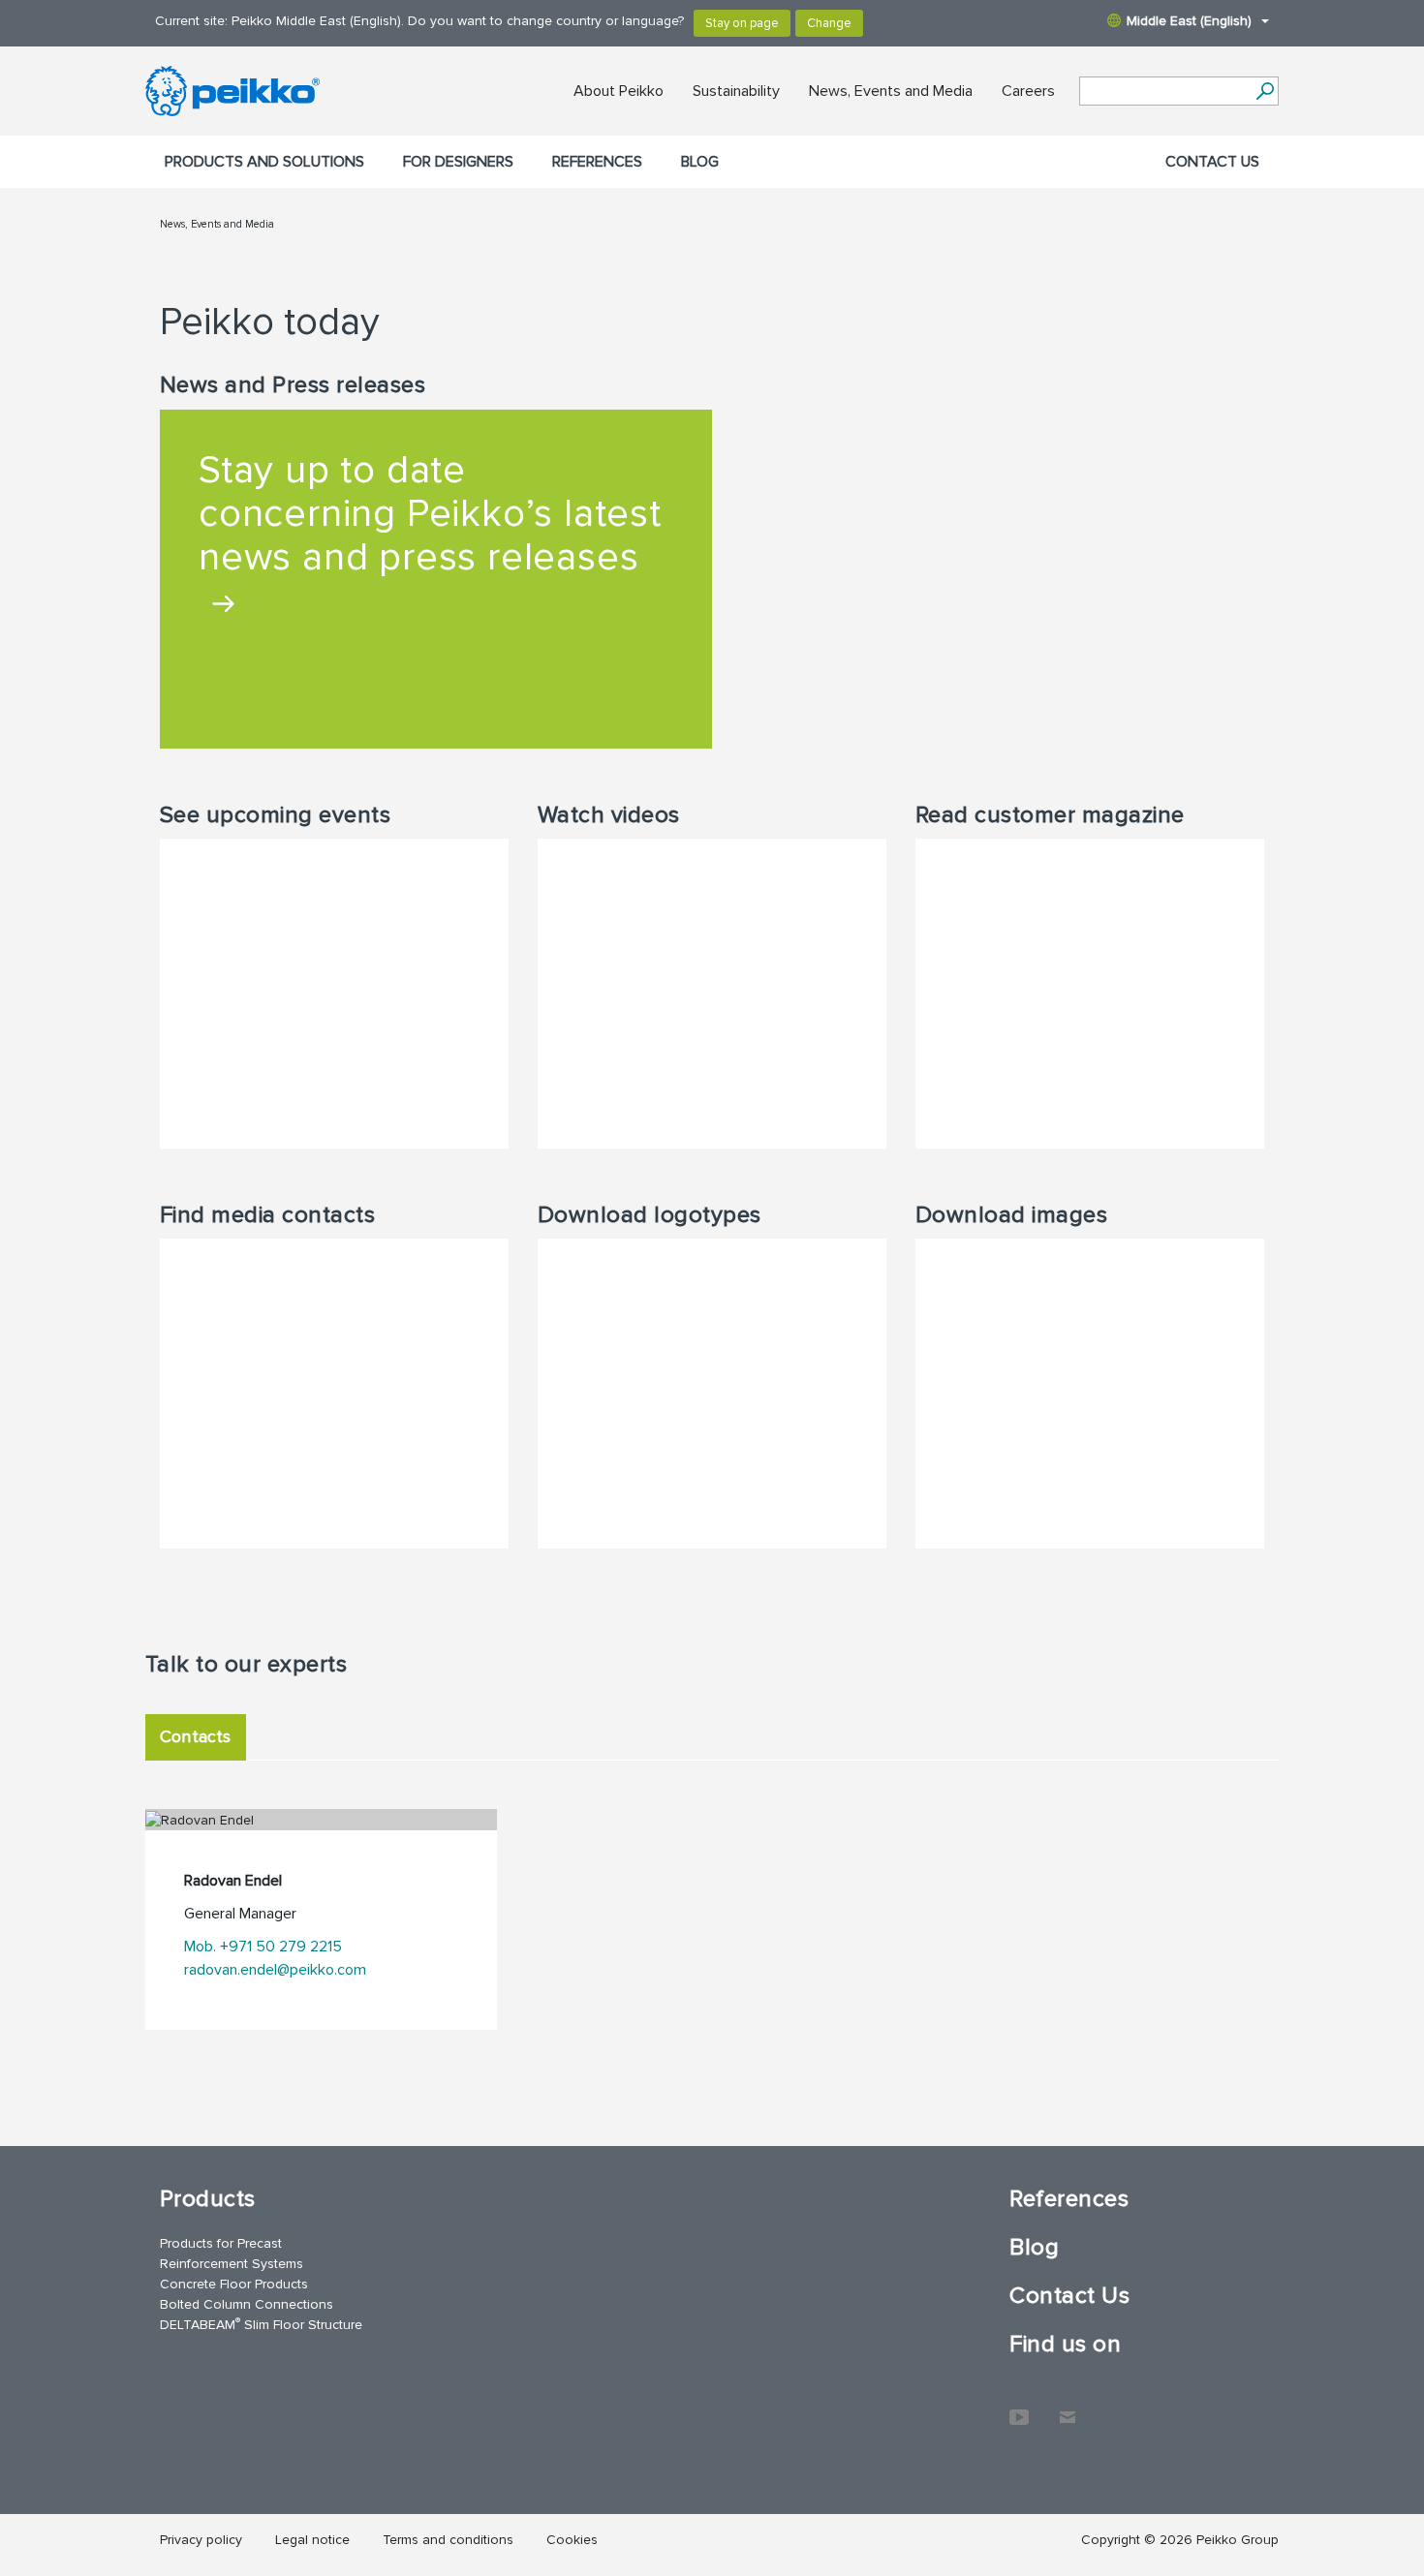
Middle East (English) (1189, 21)
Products (208, 2199)
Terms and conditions (448, 2540)
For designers (458, 162)
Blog (700, 162)
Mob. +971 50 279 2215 (263, 1947)
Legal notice (312, 2540)
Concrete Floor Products (234, 2284)
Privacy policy (201, 2540)
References (597, 162)
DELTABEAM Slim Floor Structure (261, 2324)
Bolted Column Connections (247, 2304)
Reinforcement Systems (232, 2264)
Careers (1028, 91)
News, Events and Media (891, 91)
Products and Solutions (264, 162)
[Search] (1265, 91)
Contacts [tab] (196, 1736)
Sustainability (736, 91)
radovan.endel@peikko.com (275, 1970)
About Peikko (619, 91)
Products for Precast (221, 2243)
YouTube (1019, 2407)
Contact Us (1212, 162)
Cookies (572, 2540)
